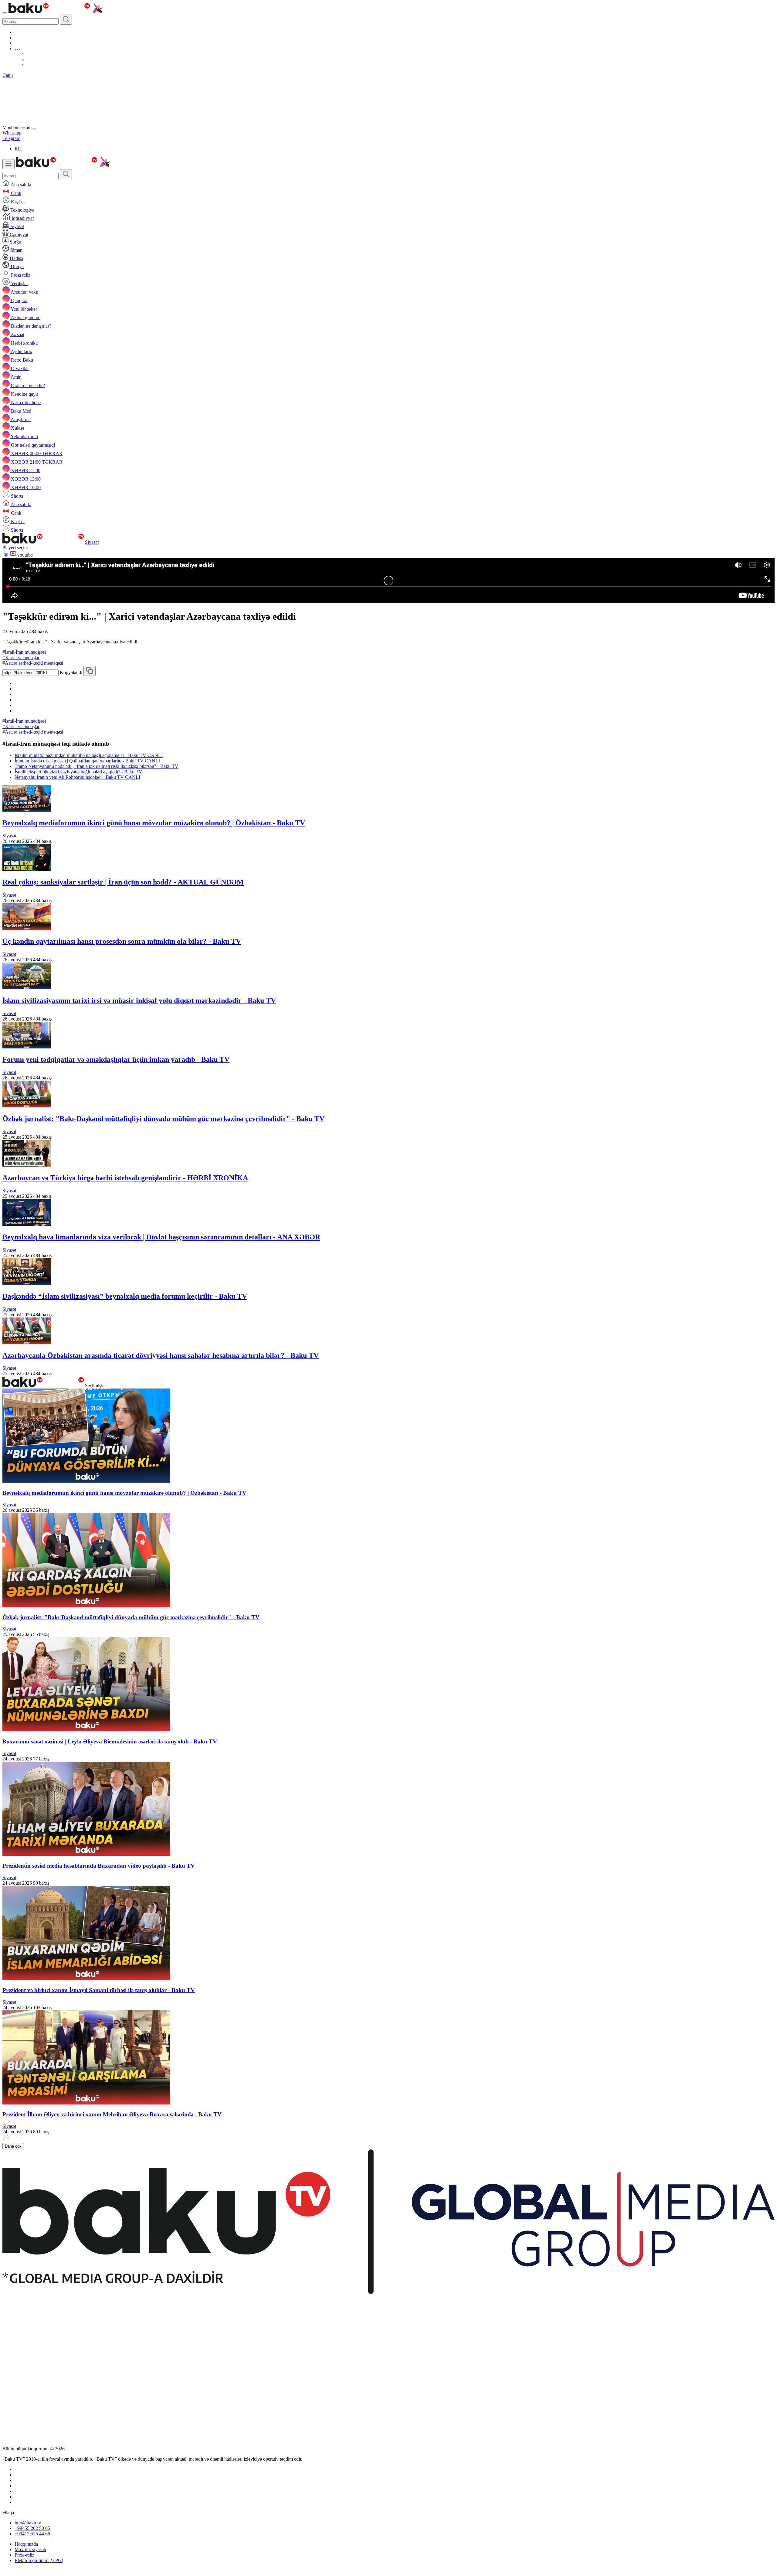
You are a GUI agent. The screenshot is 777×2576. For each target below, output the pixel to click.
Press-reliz (24, 2555)
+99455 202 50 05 (32, 2528)
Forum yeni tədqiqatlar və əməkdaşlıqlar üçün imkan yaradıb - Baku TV (116, 1059)
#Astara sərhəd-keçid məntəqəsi (33, 663)
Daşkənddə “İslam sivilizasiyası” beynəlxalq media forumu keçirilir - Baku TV (125, 1296)
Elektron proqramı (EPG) (39, 2560)
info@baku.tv (28, 2523)
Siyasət (92, 542)
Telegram (11, 138)
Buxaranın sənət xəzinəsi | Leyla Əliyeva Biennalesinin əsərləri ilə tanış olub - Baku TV (110, 1741)
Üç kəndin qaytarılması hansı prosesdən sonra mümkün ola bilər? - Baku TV (122, 941)
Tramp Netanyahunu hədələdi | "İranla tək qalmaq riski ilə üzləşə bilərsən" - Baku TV (97, 766)
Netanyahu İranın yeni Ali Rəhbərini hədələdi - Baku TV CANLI (77, 777)
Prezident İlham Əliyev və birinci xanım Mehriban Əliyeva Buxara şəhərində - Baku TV (112, 2114)
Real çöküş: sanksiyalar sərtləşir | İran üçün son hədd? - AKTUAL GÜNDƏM (123, 882)
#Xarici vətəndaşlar (21, 658)
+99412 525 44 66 (32, 2534)
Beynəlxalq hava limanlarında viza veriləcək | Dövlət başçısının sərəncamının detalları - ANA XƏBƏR (161, 1237)
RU (18, 149)
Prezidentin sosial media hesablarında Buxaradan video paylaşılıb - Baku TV (99, 1866)
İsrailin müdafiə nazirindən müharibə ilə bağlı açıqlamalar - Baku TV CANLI (89, 755)
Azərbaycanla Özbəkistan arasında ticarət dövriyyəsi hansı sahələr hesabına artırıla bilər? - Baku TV (161, 1355)
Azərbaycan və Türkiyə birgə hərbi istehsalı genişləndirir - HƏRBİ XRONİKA (125, 1178)
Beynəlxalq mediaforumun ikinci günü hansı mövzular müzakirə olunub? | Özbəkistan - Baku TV (154, 823)
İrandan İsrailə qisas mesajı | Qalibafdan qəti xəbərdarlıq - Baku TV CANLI (87, 761)
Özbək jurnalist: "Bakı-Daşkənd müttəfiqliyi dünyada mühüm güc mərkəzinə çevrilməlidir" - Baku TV (163, 1119)
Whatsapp (12, 133)
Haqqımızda (26, 2544)
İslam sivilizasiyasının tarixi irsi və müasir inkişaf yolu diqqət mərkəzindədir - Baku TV (139, 1000)
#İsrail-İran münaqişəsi (24, 652)
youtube (24, 555)
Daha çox (13, 2146)
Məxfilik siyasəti (30, 2549)
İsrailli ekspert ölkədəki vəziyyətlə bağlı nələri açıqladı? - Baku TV (78, 772)
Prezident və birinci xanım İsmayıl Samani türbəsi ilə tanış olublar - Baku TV (99, 1990)
